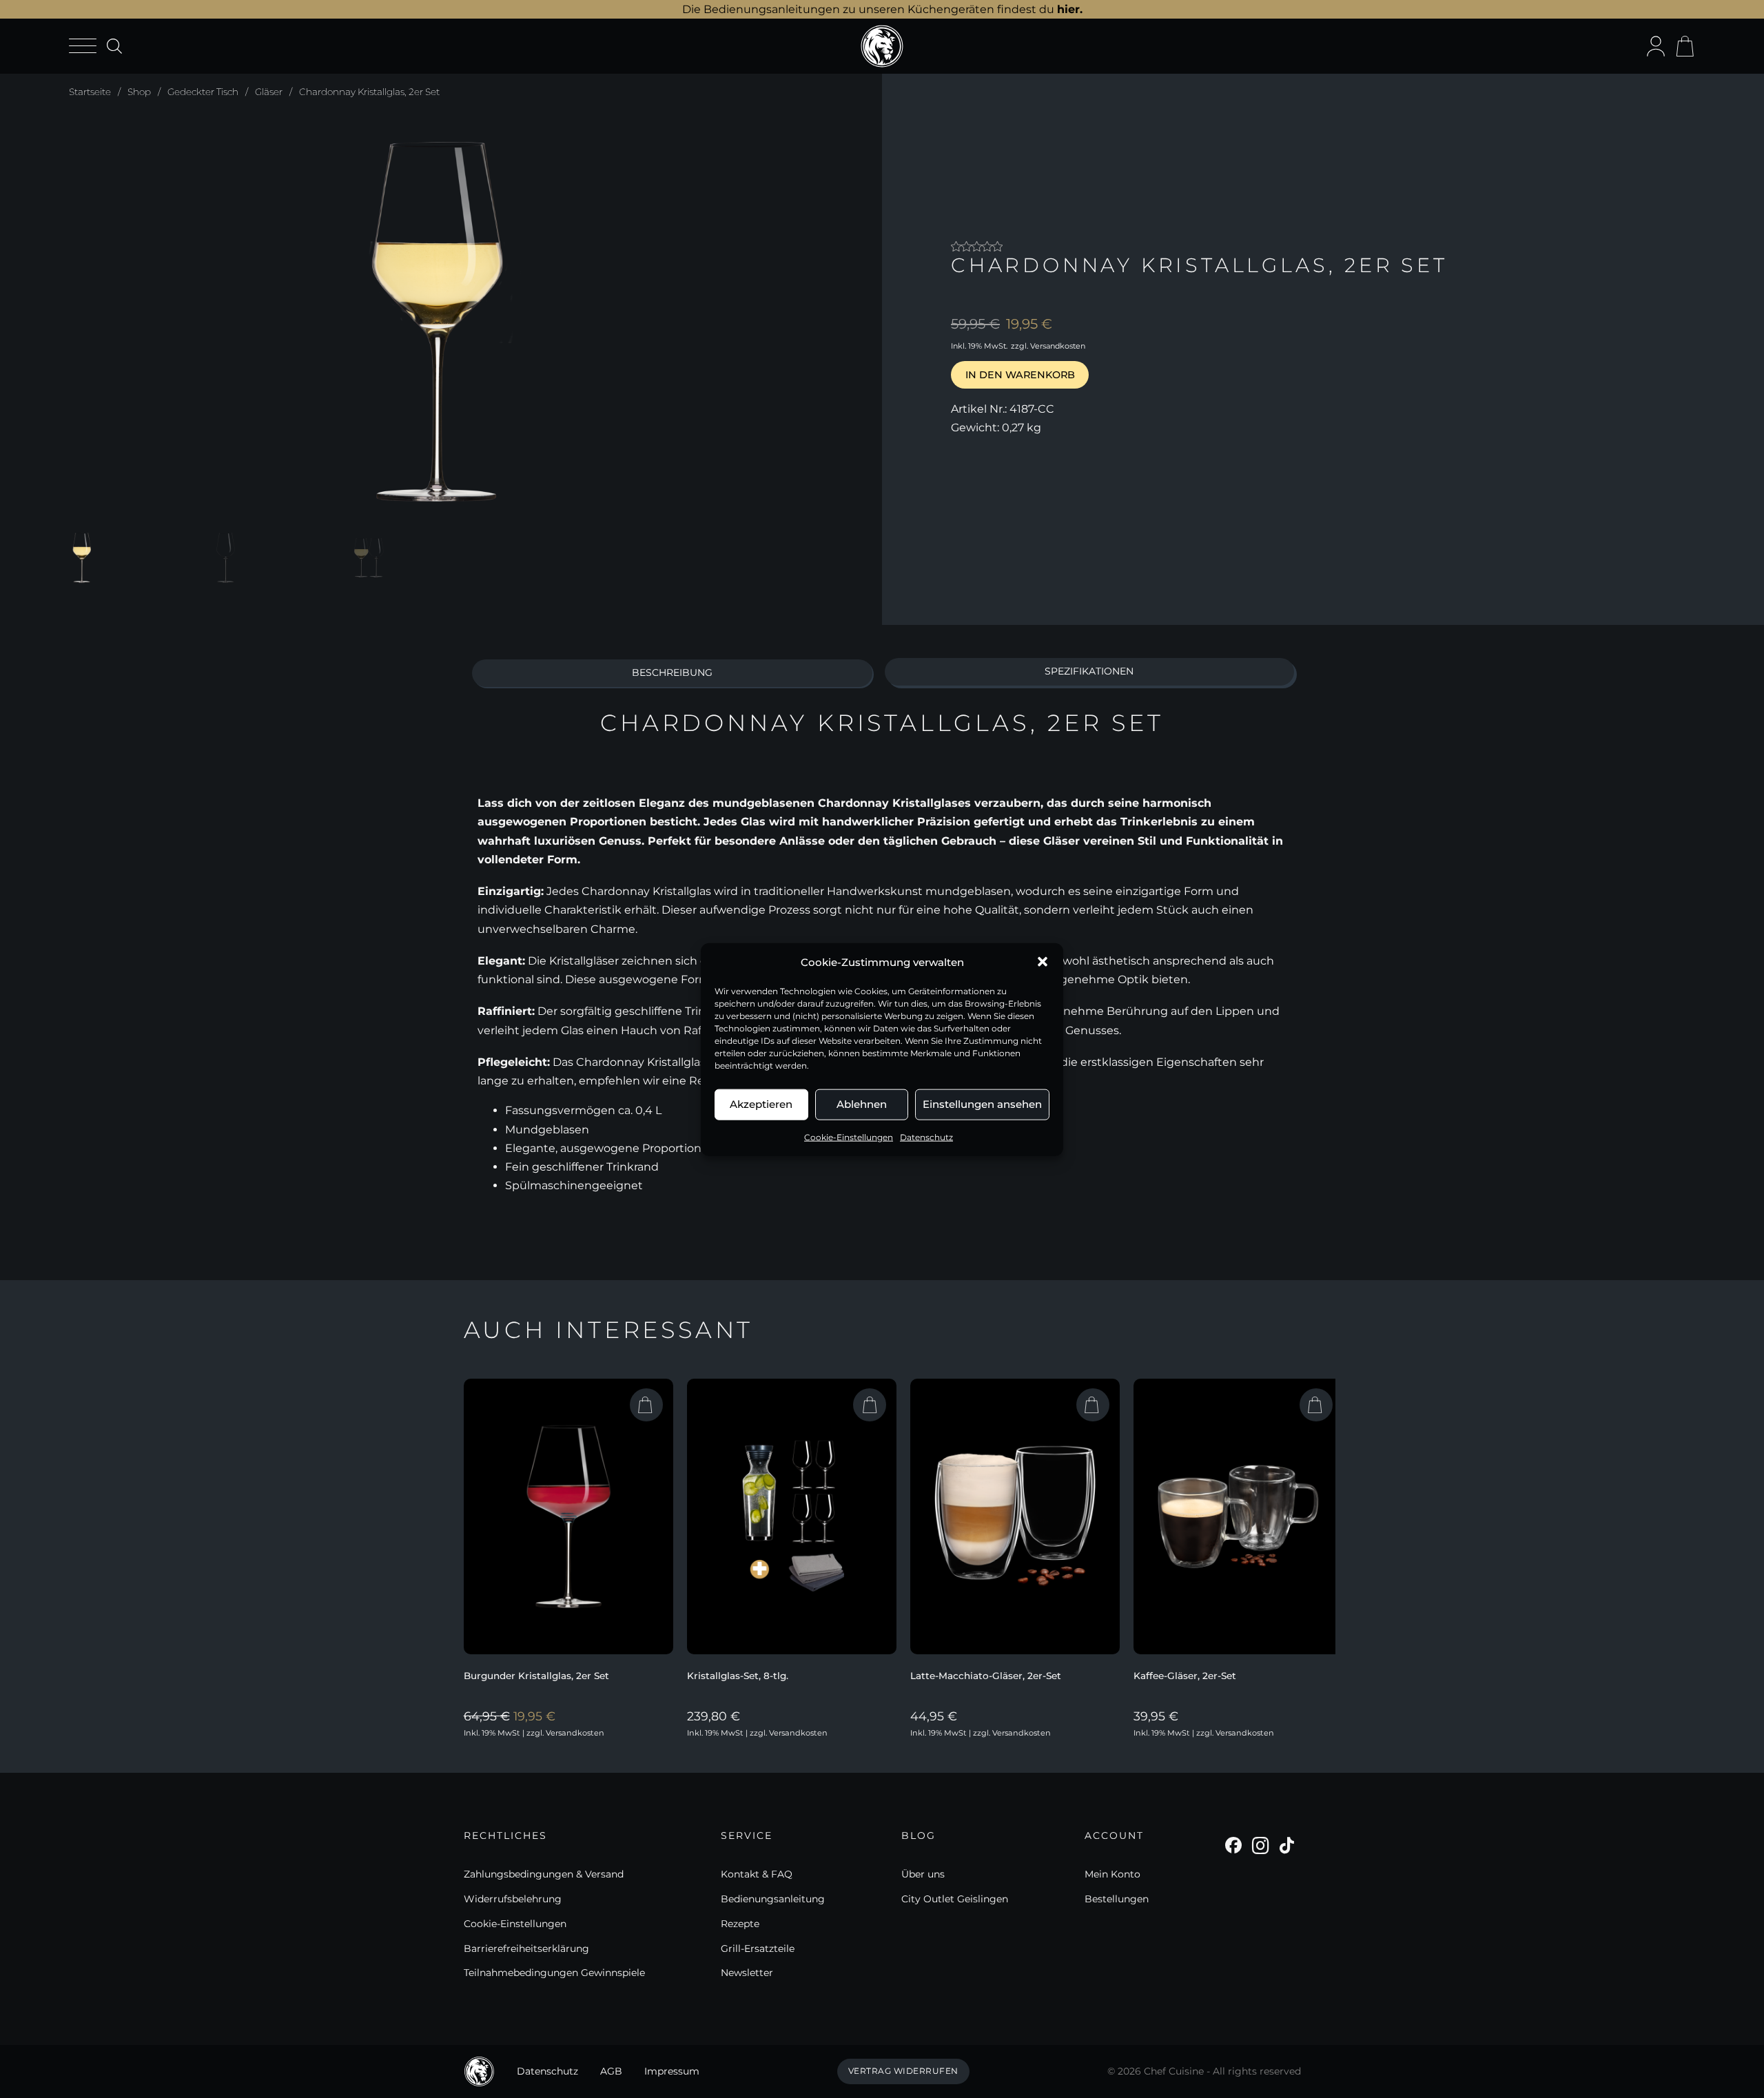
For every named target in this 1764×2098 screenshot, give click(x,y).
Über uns (923, 1874)
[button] (1043, 962)
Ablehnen (862, 1103)
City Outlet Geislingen (955, 1899)
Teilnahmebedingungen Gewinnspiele (554, 1973)
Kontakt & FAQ (757, 1874)
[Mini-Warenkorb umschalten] (1685, 46)
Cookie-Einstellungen (849, 1137)
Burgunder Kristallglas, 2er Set (536, 1676)
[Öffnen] (83, 47)
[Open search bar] (114, 46)
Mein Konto (1112, 1874)
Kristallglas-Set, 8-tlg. (738, 1676)
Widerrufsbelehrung (513, 1899)
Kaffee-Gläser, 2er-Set (1185, 1676)
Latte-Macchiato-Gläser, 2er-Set (986, 1676)
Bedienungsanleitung (773, 1899)
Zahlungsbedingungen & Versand (544, 1874)
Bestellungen (1117, 1899)
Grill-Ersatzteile (758, 1948)
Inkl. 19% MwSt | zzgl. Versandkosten (534, 1733)
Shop (139, 92)
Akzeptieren (761, 1103)
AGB (611, 2071)
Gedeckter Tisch (203, 92)
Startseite (90, 92)
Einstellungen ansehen (982, 1103)
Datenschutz (926, 1137)
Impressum (672, 2071)
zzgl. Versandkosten (1048, 346)
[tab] (673, 673)
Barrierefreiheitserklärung (526, 1948)
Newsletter (747, 1973)
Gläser (269, 92)
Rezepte (740, 1924)
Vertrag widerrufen (903, 2071)
